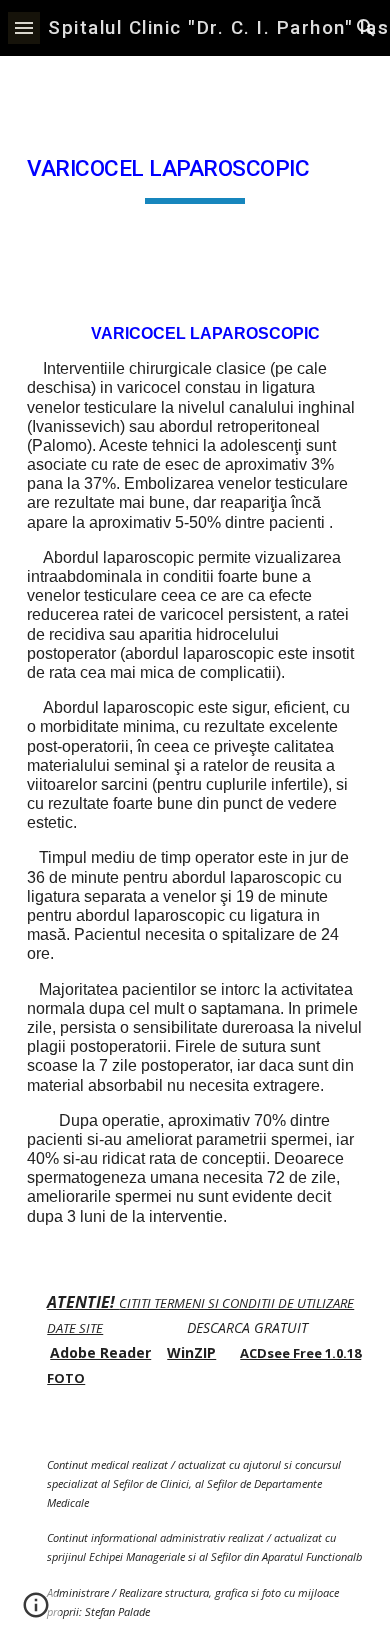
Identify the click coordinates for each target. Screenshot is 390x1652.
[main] (195, 174)
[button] (24, 27)
